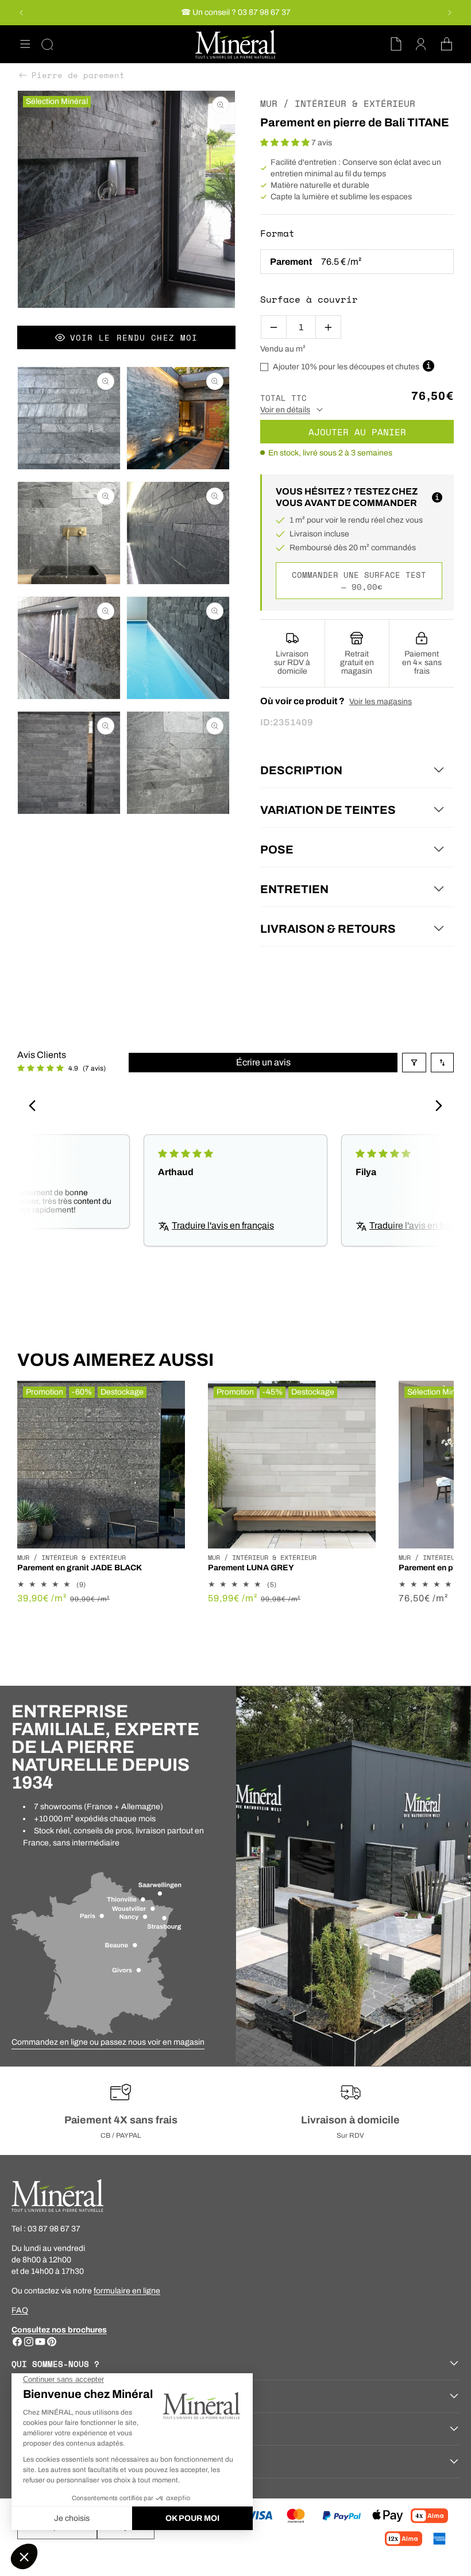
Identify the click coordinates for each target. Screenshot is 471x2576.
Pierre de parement (78, 75)
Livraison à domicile (350, 2120)
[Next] (435, 1107)
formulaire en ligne (127, 2291)
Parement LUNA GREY (251, 1568)
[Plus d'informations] (437, 497)
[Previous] (36, 1107)
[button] (25, 44)
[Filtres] (414, 1063)
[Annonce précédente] (21, 13)
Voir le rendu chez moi (134, 337)
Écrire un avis (263, 1062)
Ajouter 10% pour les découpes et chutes (346, 367)
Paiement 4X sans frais (121, 2120)
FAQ (20, 2310)
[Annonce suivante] (450, 13)
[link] (108, 2042)
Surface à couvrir (309, 299)
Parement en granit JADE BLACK (80, 1568)
